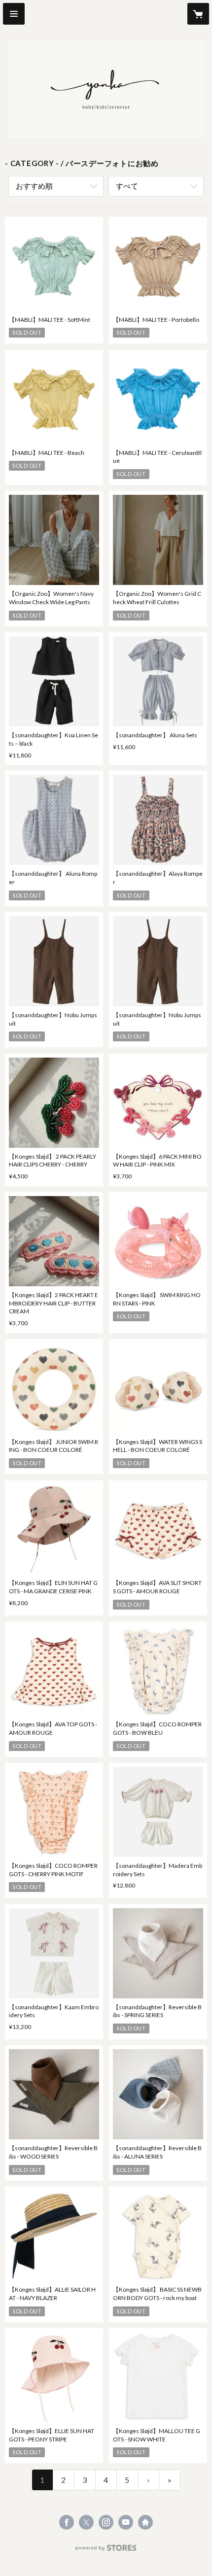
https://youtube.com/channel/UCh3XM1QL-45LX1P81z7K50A (126, 2522)
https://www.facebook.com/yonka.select (67, 2522)
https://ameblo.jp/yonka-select (145, 2522)
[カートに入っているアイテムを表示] (198, 14)
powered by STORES (106, 2551)
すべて (127, 186)
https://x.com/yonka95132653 (86, 2522)
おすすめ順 (34, 186)
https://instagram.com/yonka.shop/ (106, 2522)
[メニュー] (14, 14)
